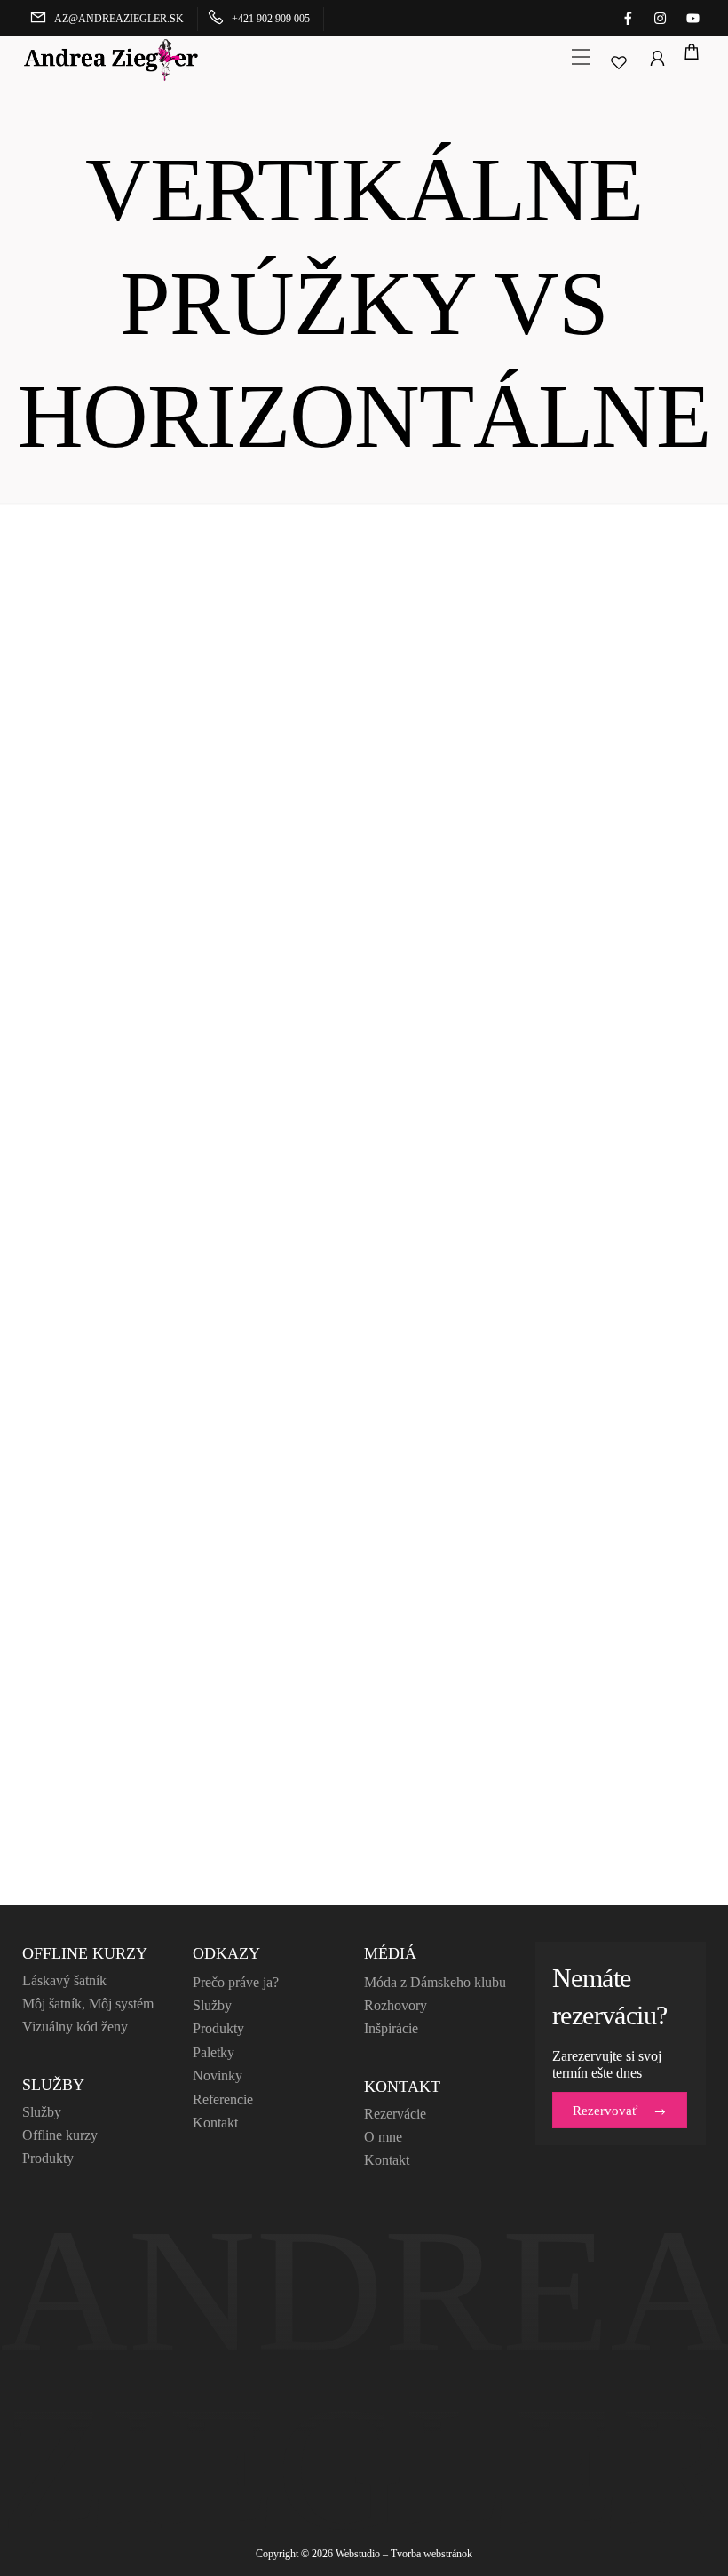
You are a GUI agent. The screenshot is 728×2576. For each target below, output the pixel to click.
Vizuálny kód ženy (75, 2027)
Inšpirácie (391, 2028)
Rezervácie (395, 2114)
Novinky (218, 2075)
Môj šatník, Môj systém (88, 2004)
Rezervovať (605, 2111)
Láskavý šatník (64, 1980)
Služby (42, 2112)
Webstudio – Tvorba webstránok (404, 2554)
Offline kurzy (60, 2135)
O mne (383, 2137)
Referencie (223, 2099)
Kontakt (215, 2123)
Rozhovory (396, 2005)
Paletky (214, 2052)
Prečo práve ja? (236, 1982)
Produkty (48, 2158)
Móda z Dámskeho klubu (435, 1982)
